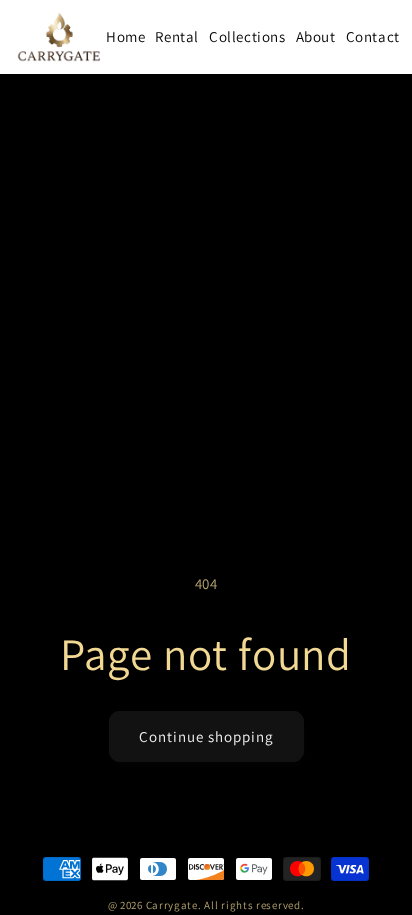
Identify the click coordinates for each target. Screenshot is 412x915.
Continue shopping (206, 736)
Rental (177, 36)
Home (125, 36)
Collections (247, 36)
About (316, 36)
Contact (373, 36)
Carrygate (172, 905)
